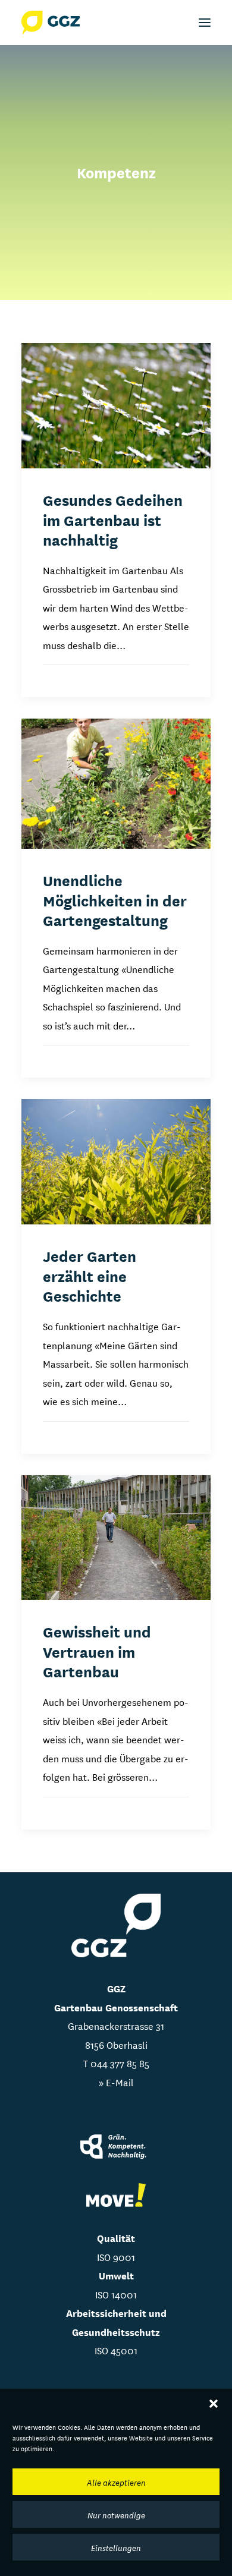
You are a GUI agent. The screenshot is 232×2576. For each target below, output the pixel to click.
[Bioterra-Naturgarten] (116, 2195)
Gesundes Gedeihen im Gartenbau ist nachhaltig (113, 519)
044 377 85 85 (120, 2063)
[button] (214, 2404)
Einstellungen (116, 2547)
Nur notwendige (116, 2515)
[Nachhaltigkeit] (116, 2148)
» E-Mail (116, 2082)
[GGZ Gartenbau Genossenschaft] (51, 23)
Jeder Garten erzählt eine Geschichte (90, 1275)
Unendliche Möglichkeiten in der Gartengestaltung (115, 900)
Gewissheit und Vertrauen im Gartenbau (97, 1651)
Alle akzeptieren (116, 2482)
